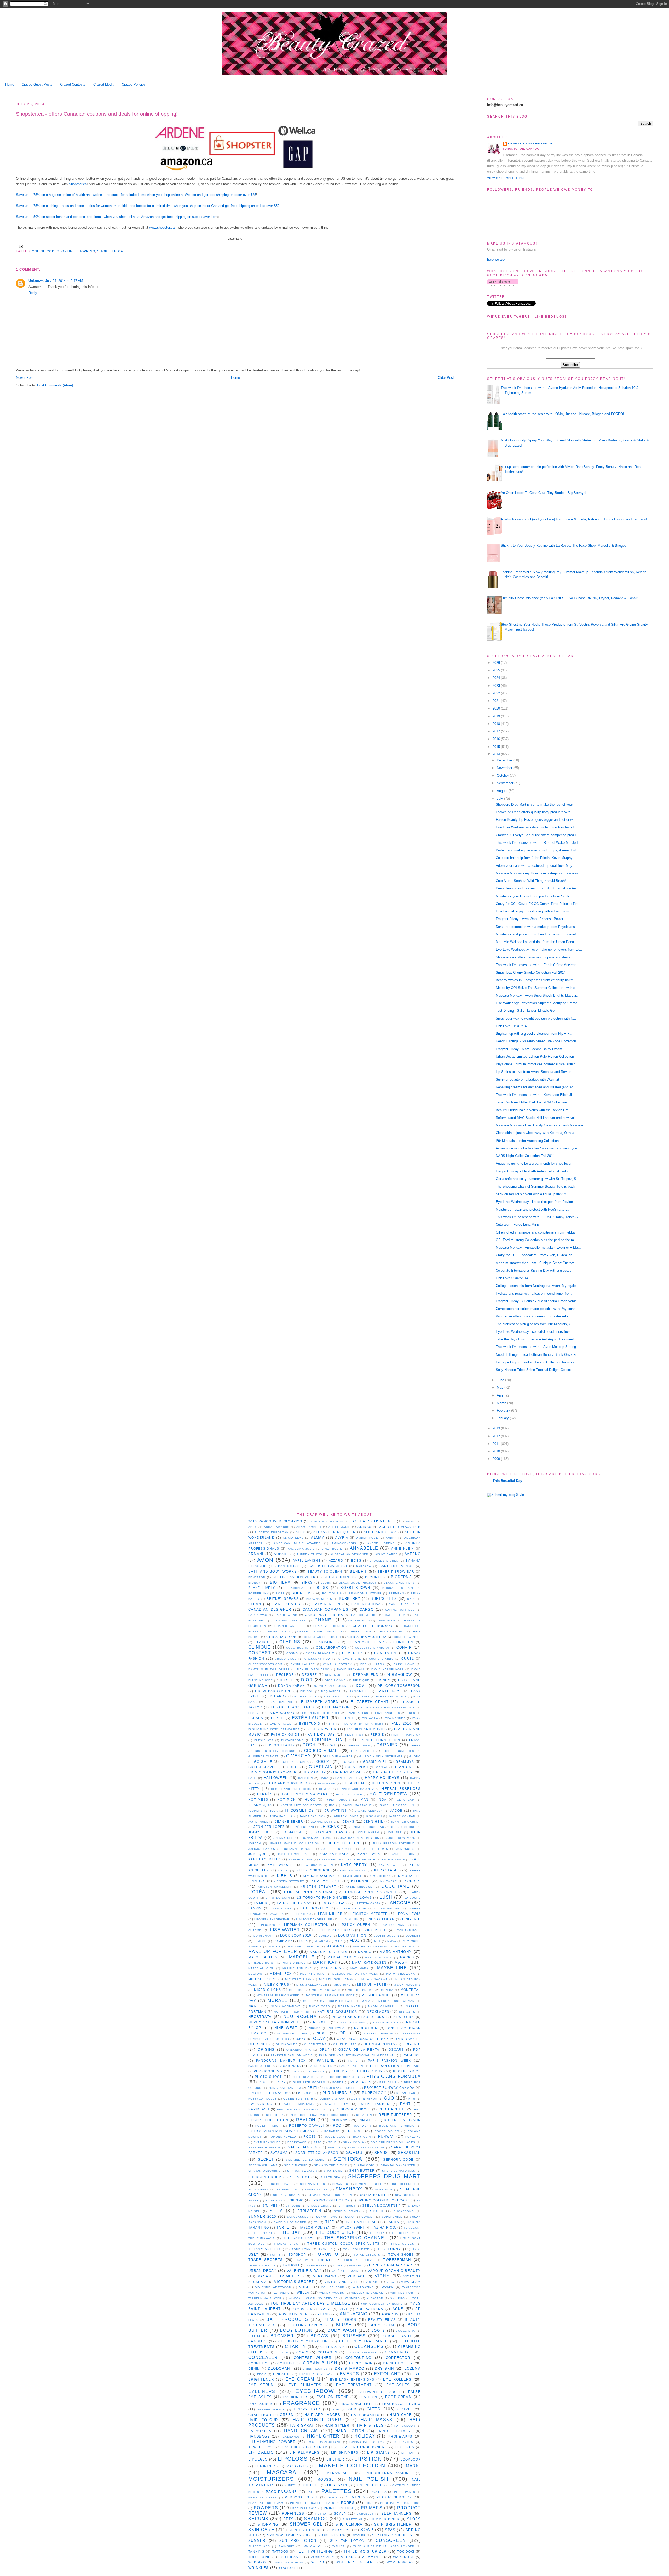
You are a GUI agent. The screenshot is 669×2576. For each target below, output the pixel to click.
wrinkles (258, 2568)
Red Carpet (391, 2109)
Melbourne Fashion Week (355, 1974)
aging (324, 2314)
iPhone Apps (400, 2436)
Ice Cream (405, 1800)
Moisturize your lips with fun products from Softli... (534, 896)
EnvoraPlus (358, 1713)
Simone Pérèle (369, 2184)
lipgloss (293, 2459)
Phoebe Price (407, 2071)
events (349, 2374)
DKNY (380, 1664)
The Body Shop (335, 2232)
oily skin (337, 2485)
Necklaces (378, 2012)
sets (289, 2519)
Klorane (361, 1881)
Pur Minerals (337, 2093)
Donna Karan (292, 1686)
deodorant (280, 2368)
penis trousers (263, 2498)
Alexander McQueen (334, 1532)
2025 (497, 670)
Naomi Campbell (383, 2006)
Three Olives (402, 2244)
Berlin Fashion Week (294, 1577)
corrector (398, 2358)
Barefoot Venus (397, 1566)
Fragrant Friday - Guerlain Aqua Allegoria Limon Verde (536, 1301)
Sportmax (274, 2200)
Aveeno (413, 1554)
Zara (326, 2309)
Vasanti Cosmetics (279, 2276)
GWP (332, 1745)
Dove (361, 1686)
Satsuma (279, 2153)
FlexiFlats (264, 1740)
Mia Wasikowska (400, 1974)
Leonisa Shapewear (272, 1919)
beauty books (340, 2320)
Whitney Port (403, 2293)
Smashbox (349, 2189)
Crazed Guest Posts (37, 85)
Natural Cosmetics (337, 2012)
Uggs (338, 2266)
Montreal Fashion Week (278, 1995)
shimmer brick (384, 2519)
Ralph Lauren (375, 2104)
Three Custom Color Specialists (343, 2244)
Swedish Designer (290, 2222)
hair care (401, 2415)
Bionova (255, 1583)
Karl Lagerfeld (265, 1859)
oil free (311, 2485)
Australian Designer (349, 1554)
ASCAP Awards (277, 1527)
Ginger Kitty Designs (275, 1751)
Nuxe (322, 2033)
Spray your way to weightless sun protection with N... (536, 1018)
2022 (497, 693)
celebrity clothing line (304, 2341)
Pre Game (388, 2082)
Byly (411, 1599)
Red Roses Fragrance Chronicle (320, 2115)
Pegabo (414, 2066)
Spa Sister (405, 2195)
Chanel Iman (359, 1621)
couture (286, 2363)
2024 (497, 678)
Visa (390, 2282)
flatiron (368, 2397)
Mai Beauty (405, 1947)
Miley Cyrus (276, 1984)
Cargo (367, 1610)
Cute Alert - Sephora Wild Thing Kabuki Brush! (531, 881)
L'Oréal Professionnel (371, 1892)
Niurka (315, 2028)
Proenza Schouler (341, 2088)
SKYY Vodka (354, 2142)
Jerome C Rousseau (367, 1827)
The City (377, 2233)
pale (311, 2492)
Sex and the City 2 (331, 2165)
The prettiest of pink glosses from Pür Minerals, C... (535, 1324)
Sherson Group (265, 2177)
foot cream (399, 2397)
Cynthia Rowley (338, 1664)
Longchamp (264, 1936)
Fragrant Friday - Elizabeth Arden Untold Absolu (532, 1171)
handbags (259, 2436)
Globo (415, 1756)
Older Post (446, 378)
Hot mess (258, 1799)
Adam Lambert (309, 1527)
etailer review (315, 2374)
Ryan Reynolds (267, 2142)
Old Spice (258, 2044)
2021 (497, 701)
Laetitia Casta (368, 1903)
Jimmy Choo (260, 1832)
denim (254, 2368)
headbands (290, 2437)
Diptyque (361, 1680)
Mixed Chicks (268, 1990)
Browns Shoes (319, 1599)
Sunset (368, 2217)
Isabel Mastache (357, 1805)
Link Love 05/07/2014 (512, 1278)
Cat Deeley (395, 1615)
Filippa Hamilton (406, 1735)
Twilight (291, 2265)
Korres (413, 1881)
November (505, 768)
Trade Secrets (266, 2260)
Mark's (407, 1957)
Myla (366, 2001)
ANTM (410, 1522)
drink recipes (315, 2369)
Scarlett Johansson (317, 2153)
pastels (379, 2492)
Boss (280, 1593)
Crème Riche (350, 1659)
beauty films (382, 2320)
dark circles (397, 2363)
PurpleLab (406, 2093)
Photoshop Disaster (340, 2077)
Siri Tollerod (402, 2184)
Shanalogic (364, 2165)
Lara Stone (281, 1908)
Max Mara (359, 1968)
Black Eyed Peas (399, 1583)
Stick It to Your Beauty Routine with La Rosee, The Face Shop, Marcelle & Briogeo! (564, 546)
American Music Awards (297, 1543)
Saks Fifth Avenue (265, 2147)
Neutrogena (300, 2017)
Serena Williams (263, 2165)
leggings (405, 2447)
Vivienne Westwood (273, 2287)
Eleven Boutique (391, 1697)
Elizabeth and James (292, 1707)
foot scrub (260, 2404)
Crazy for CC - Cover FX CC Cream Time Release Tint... (539, 904)
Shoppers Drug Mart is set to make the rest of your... (536, 804)
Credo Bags (286, 1659)
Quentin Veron (364, 2099)
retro (321, 2514)
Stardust (347, 2206)
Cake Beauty (287, 1604)
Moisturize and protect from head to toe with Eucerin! (536, 934)
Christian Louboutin (322, 1637)
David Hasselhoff (388, 1669)
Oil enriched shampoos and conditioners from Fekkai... (537, 1232)
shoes (414, 2519)
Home (10, 85)
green (287, 2415)
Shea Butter (362, 2170)
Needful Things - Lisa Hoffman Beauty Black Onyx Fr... (538, 1355)
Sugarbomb (404, 2211)
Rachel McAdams (298, 2104)
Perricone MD (268, 2071)
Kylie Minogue (359, 1887)
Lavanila (276, 1914)
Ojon (301, 2039)
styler (359, 2535)
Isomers (256, 1811)
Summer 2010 (262, 2216)
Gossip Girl (375, 1762)
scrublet (365, 2514)
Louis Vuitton (352, 1935)
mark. (413, 2466)
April (501, 1395)
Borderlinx (259, 1593)
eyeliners (262, 2391)
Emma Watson (281, 1713)
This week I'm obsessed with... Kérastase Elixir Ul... (535, 1095)
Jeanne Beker (289, 1821)
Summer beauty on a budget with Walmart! (528, 1080)
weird (318, 2562)
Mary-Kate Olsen (369, 1962)
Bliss (323, 1588)
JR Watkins (336, 1810)
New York (404, 2017)
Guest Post (357, 1767)
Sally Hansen (303, 2147)
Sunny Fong (327, 2217)
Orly (324, 2049)
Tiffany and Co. (265, 2249)
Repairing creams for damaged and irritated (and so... (536, 1087)
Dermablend (366, 1675)
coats (302, 2352)
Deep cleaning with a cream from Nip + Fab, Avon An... (537, 888)
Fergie (377, 1734)
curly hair (361, 2363)
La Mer (261, 1903)
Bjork (326, 1583)
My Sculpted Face (337, 2001)
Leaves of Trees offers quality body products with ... (535, 812)
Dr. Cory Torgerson (399, 1686)
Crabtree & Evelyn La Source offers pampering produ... (537, 835)
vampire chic (322, 2557)
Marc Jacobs (263, 1957)
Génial (382, 1767)
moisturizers (271, 2479)
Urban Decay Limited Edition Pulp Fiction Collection (535, 1057)
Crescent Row (318, 1659)
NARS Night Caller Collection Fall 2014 (525, 1156)
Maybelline (392, 1968)
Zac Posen (302, 2309)
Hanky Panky (347, 1778)
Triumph (326, 2260)
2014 (497, 754)
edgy (262, 2374)
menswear (337, 2473)
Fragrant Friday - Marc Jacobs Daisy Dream (529, 1049)
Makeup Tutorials (329, 1952)
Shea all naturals (399, 2171)
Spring (297, 2200)
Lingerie (411, 1919)
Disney (383, 1680)
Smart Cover (316, 2190)
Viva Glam (411, 2282)
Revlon (306, 2120)
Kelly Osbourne (314, 1870)
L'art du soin (278, 1898)
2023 (497, 686)
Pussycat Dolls (263, 2099)
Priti (312, 2088)
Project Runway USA (270, 2093)
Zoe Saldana (370, 2309)
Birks (307, 1582)
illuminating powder (272, 2442)
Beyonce (374, 1577)
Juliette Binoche (337, 1849)
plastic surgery (394, 2497)
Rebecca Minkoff (353, 2109)
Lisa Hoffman (392, 1925)
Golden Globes (295, 1762)
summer (257, 2541)
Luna (304, 1941)
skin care (261, 2530)
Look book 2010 (296, 1935)
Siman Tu (340, 2184)
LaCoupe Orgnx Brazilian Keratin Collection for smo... (536, 1362)
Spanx (254, 2200)
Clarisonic (325, 1642)
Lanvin (255, 1908)
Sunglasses (298, 2217)
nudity (290, 2485)
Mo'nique (297, 1990)
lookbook (411, 2459)
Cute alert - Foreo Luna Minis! (518, 1225)
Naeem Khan (349, 2006)
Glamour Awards (338, 1756)
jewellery (260, 2447)
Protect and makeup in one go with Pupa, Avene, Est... (537, 850)
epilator (282, 2374)
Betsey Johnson (340, 1577)
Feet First (354, 1735)
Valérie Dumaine (346, 2271)
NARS (254, 2006)
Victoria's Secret (294, 2282)
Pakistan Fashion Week (292, 2055)
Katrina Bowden (318, 1865)
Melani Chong (313, 1974)
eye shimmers (305, 2385)
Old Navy (405, 2039)
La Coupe (413, 1898)
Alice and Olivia (380, 1532)
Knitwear (389, 1881)
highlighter (323, 2436)
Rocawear (362, 2126)
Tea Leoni (412, 2228)
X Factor (375, 2298)
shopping (268, 2524)
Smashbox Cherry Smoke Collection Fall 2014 (531, 972)
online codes (46, 251)
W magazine (363, 2287)
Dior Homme (335, 1680)
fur (336, 2409)
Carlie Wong (286, 1615)
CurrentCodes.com (265, 1664)
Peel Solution (385, 2066)
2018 (497, 724)
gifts (374, 2409)
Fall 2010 (402, 1723)
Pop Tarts (361, 2082)
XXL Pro (398, 2298)
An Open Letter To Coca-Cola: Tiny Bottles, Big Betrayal (543, 493)
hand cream (301, 2431)
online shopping (78, 251)
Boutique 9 (332, 1593)
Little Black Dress (334, 1930)
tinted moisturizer (365, 2552)
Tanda (393, 2222)
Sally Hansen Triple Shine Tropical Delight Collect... (535, 1370)
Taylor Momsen (315, 2227)
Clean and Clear (366, 1642)
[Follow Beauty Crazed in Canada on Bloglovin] (503, 285)
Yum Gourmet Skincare (382, 2304)
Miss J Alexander (312, 1985)
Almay (318, 1537)
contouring (359, 2358)
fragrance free (357, 2404)
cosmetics (259, 2363)
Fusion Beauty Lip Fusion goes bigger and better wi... (536, 820)
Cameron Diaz (366, 1604)
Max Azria (331, 1968)
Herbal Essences (401, 1789)
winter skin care (356, 2562)
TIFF (330, 2222)
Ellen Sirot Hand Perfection (388, 1708)
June (501, 1380)
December (505, 760)
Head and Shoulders (288, 1783)
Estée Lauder (310, 1718)
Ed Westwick (306, 1697)
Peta (296, 2071)
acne (398, 2309)
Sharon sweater (302, 2171)
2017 (497, 731)
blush (344, 2325)
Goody (324, 1762)
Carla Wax (258, 1615)
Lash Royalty (314, 1908)
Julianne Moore (298, 1849)
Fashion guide (285, 1734)
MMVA (392, 1941)
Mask (401, 1962)
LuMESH (260, 1941)
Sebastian (409, 2153)
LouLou (325, 1936)
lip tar (408, 2453)
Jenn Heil (373, 1821)
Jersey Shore (403, 1827)
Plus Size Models (309, 2082)
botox (255, 2336)
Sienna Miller (313, 2184)
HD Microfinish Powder (272, 1772)
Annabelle (364, 1548)
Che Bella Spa (278, 1632)
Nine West (286, 2028)
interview (403, 2442)
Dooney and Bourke (331, 1686)
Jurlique (257, 1854)
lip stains (379, 2453)
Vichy (382, 2276)
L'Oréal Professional (309, 1892)
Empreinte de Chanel (321, 1713)
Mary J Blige (294, 1963)
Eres (411, 1713)
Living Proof (374, 1930)
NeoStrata (260, 2017)
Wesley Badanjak (367, 2293)
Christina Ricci (407, 1637)
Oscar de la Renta (359, 2049)
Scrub (354, 2152)
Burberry (350, 1599)
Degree (310, 1675)
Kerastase (386, 1870)
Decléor (285, 1675)
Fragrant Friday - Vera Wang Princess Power (529, 919)
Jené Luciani (303, 1827)
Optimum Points (379, 2044)
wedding (257, 2562)
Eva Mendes (395, 1718)
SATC (317, 2142)
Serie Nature (296, 2165)
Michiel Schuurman (336, 1979)
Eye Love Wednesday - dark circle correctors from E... (537, 827)
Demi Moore (336, 1675)
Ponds (338, 2082)
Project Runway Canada (389, 2088)
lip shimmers (345, 2453)
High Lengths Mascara (304, 1794)
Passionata (290, 2066)
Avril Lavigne (307, 1560)
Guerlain (321, 1767)
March (502, 1403)
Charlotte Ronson (373, 1626)
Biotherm (280, 1582)
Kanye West (370, 1854)
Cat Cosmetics (364, 1615)
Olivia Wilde (287, 2044)
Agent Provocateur (400, 1527)
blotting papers (306, 2325)
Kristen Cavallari (275, 1887)
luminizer (265, 2466)
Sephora (348, 2159)
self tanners (396, 2513)
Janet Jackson (313, 1816)
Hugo (310, 1799)
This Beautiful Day (507, 1481)
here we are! (496, 260)
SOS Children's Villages (393, 2142)
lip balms (261, 2452)
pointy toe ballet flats (312, 2503)
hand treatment (395, 2431)
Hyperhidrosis (338, 1800)
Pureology (374, 2093)
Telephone (263, 2233)
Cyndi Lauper (303, 1664)
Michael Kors (263, 1979)
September (506, 783)
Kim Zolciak (380, 1876)
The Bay (290, 2232)
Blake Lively (262, 1588)
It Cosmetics (299, 1810)
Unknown (36, 281)
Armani (256, 1554)
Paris (353, 2061)
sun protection (298, 2541)
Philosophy (370, 2071)
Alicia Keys (293, 1538)
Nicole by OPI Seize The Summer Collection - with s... (537, 988)
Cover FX (353, 1653)
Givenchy (299, 1756)
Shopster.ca (78, 184)
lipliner (335, 2459)
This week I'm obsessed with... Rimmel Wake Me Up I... (538, 843)
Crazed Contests (73, 85)
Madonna (336, 1946)
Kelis (283, 1871)
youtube (287, 2568)
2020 (497, 708)
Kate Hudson (393, 1860)
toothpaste (291, 2557)
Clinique (259, 1647)
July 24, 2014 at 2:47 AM (64, 281)
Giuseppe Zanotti (264, 1756)
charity (295, 2347)
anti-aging (354, 2314)
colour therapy (362, 2353)
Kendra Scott (353, 1871)
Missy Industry (407, 1985)
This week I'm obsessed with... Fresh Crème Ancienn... (538, 965)
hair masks (377, 2420)
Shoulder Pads (279, 2184)
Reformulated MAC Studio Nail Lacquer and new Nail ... (538, 1118)
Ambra (391, 1538)
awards (390, 2314)
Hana (324, 1778)
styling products (392, 2535)
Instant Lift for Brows (301, 1805)
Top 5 (275, 2255)
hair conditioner (317, 2420)
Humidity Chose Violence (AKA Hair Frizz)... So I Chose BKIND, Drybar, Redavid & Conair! (570, 598)
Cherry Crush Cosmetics (320, 1632)
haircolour (405, 2426)
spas (390, 2530)
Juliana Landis (262, 1849)
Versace (357, 2276)
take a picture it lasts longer (384, 2546)
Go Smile (263, 1762)
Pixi (263, 2082)
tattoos (280, 2552)
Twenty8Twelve (262, 2266)
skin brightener (393, 2524)
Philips (339, 2071)
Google (348, 1762)
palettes (337, 2491)
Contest (260, 1653)
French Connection (379, 1740)
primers (372, 2508)
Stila (276, 2211)
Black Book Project (358, 1583)
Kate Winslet (281, 1865)
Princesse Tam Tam (284, 2088)
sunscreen (391, 2540)
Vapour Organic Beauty (394, 2271)
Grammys (405, 1762)
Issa (274, 1811)
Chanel (324, 1620)
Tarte (283, 2227)
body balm (382, 2325)
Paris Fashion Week (390, 2060)
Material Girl (261, 1968)
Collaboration (331, 1647)
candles (257, 2341)
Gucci (293, 1767)
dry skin (384, 2368)
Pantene (326, 2060)
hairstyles (260, 2431)
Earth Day (388, 1691)
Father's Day (321, 1734)
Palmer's (412, 2055)
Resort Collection (268, 2120)
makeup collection (352, 2465)
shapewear (352, 2519)
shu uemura (349, 2524)
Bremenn (396, 1593)
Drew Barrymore (273, 1691)
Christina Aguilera (367, 1637)
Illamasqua (260, 1805)
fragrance (301, 2403)
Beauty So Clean (325, 1571)
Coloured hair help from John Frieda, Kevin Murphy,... (536, 858)
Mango (365, 1952)
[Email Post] (20, 246)
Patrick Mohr (321, 2066)
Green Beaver (263, 1767)
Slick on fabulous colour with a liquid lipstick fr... (532, 1194)
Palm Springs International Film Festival (357, 2055)
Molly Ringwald (326, 1990)
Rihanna (339, 2120)
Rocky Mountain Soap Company (282, 2131)
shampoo (316, 2519)
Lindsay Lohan (380, 1919)
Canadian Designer (270, 1610)
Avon (265, 1560)
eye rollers (397, 2379)
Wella (303, 2292)
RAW (412, 2099)
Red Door (275, 2115)
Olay (319, 2039)
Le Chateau (301, 1914)
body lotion (296, 2330)
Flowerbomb (292, 1740)
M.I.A (339, 1941)
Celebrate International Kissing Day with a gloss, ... (535, 1270)
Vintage (373, 2282)
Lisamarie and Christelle (530, 144)
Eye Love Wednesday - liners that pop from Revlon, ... (537, 1202)
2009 (497, 1459)
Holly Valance (349, 1795)
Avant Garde (387, 1554)
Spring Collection (331, 2200)
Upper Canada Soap (391, 2265)
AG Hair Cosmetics (374, 1521)
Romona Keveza (282, 2137)
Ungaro (356, 2266)
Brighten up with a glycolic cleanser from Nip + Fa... (535, 1034)
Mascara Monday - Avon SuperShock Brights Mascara (537, 995)
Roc (337, 2126)
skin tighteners (305, 2530)
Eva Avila (370, 1718)
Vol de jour (333, 2287)
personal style (302, 2497)
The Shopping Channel (356, 2238)
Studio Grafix (347, 2211)
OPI (344, 2033)
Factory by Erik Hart (363, 1724)
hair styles (371, 2425)
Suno (350, 2217)
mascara (282, 2472)
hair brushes (365, 2415)
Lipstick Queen (354, 1925)
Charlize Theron (329, 1626)
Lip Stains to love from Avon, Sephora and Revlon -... (536, 1072)
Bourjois (302, 1593)
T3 (316, 2222)
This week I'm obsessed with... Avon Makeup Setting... (537, 1347)
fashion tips (296, 2397)
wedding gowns (289, 2563)
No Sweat (337, 2028)
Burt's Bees (384, 1599)
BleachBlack (296, 1588)
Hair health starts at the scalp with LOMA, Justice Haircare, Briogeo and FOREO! (562, 414)
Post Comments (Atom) (55, 385)
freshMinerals (271, 2409)
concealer (263, 2357)
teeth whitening (315, 2552)
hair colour (263, 2420)
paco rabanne (281, 2492)
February (504, 1411)
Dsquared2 (331, 1691)
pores (348, 2503)
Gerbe (415, 1745)
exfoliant (387, 2374)
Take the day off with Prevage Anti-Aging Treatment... (536, 1339)
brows (319, 2336)
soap (367, 2530)
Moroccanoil (376, 1995)
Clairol (263, 1642)
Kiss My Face (326, 1881)
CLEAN (255, 1604)
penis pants (405, 2492)
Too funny (389, 2249)
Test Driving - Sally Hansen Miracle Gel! (526, 1011)
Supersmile (392, 2217)
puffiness (293, 2513)
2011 (497, 1444)
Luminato (283, 1941)
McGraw (255, 1974)
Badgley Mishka (384, 1561)
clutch (282, 2353)
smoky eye (340, 2530)
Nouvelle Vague (292, 2034)
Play (282, 2082)
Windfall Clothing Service (313, 2298)
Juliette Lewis (374, 1849)
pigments (355, 2497)
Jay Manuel (258, 1822)
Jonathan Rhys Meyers (359, 1838)
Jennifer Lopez (269, 1827)
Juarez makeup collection (295, 1843)
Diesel (287, 1680)
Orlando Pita (299, 2050)
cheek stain (333, 2347)
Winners (353, 2298)
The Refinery (403, 2233)
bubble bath (397, 2336)
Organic (412, 2044)
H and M (404, 1767)
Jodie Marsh (368, 1832)
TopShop (297, 2255)
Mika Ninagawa (375, 1979)
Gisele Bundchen (398, 1751)
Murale (278, 2000)
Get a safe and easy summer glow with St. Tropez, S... (538, 1179)
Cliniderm (404, 1642)
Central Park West (291, 1621)
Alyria (342, 1537)
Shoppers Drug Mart (384, 2176)
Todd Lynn (301, 2249)
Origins (266, 2049)
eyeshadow (315, 2391)
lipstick (368, 2459)
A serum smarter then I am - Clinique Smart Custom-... (537, 1263)
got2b (404, 2409)
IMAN (364, 1799)
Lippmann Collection (306, 1925)
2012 (497, 1436)
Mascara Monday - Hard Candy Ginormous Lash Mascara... (541, 1125)
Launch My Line (352, 1908)
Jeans (349, 1821)
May (501, 1388)
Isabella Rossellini (397, 1805)
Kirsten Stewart (289, 1881)
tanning (256, 2552)
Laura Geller (387, 1908)
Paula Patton (351, 2066)
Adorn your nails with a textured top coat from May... (535, 866)
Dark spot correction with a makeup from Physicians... (537, 927)
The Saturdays (299, 2238)
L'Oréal (258, 1892)
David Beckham (350, 1669)
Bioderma (401, 1577)
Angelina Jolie (301, 1549)
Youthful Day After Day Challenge (310, 2303)
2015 (497, 747)
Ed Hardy (277, 1696)
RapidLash (259, 2109)
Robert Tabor (268, 2126)
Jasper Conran (402, 1816)
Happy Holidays (382, 1778)
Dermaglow (399, 1675)
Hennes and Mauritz (356, 1789)
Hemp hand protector (291, 1789)
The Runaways (261, 2238)
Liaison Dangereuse (314, 1919)
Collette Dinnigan (372, 1648)
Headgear (327, 1784)
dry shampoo (350, 2368)
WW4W (388, 2287)
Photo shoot (268, 2077)
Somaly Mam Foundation (330, 2195)
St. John (293, 2206)
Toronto (327, 2254)
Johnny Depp (284, 1838)
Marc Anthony (396, 1952)
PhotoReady (303, 2077)
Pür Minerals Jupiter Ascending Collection (527, 1141)
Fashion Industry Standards (274, 1729)
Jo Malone (293, 1832)
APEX (253, 1527)
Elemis (364, 1697)
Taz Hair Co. (384, 2227)
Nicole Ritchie (386, 2023)
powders (266, 2508)
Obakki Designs (379, 2034)
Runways (413, 2137)
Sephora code (398, 2159)
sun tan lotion (347, 2541)
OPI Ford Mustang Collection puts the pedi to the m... (536, 1240)
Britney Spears (283, 1599)
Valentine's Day (304, 2271)
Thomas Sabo (286, 2244)
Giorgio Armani (322, 1751)
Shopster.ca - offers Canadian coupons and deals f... (536, 957)
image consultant (324, 2442)
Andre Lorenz (381, 1543)
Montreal (411, 1990)
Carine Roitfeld (400, 1610)
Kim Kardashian (319, 1876)
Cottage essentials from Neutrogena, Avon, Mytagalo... (537, 1286)
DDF (364, 1664)
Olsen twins (315, 2044)
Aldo (301, 1532)
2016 (497, 739)
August (503, 791)
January (503, 1418)
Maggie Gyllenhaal (370, 1947)
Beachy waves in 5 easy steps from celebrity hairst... (536, 980)
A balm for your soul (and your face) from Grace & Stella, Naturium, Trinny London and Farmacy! (574, 519)
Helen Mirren (386, 1783)
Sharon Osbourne (264, 2171)
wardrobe (404, 2557)
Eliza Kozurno (279, 1702)
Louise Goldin (386, 1936)
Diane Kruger (261, 1680)
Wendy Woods (332, 2293)
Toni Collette (356, 2249)
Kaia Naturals (334, 1854)
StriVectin (309, 2211)
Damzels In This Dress (269, 1669)
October (503, 775)
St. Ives (270, 2205)
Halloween (276, 1778)
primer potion (339, 2508)
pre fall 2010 (305, 2508)
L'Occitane (395, 1886)
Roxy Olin (362, 2137)
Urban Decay (262, 2271)
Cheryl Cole (360, 1632)
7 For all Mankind (328, 1522)
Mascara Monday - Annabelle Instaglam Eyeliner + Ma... (538, 1248)
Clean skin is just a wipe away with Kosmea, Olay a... (537, 1133)
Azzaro (336, 1560)
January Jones (345, 1816)
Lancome (399, 1903)
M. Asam (321, 1941)
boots (378, 2331)
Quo (389, 2098)
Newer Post (25, 378)
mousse (326, 2479)
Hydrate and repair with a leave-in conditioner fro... (534, 1293)
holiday (365, 2436)
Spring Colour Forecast (383, 2200)
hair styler (337, 2425)
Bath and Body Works (273, 1571)
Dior (307, 1680)
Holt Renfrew (389, 1794)
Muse (308, 2001)
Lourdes (413, 1936)
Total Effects (367, 2255)
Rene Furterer (395, 2115)
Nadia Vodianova (286, 2006)
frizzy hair (307, 2409)
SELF (332, 2142)
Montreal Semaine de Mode (330, 1995)
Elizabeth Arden (320, 1702)
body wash (342, 2330)
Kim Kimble (353, 1876)
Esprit (278, 1718)
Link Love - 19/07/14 (511, 1026)
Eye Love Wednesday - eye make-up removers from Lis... (540, 949)
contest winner (313, 2358)
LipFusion (267, 1925)
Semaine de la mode (305, 2160)
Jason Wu (374, 1816)
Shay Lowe (333, 2171)
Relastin (364, 2115)
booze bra (405, 2331)
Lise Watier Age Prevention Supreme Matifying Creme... (538, 1003)
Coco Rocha (297, 1648)
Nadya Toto (320, 2006)
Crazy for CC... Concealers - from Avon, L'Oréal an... (536, 1255)
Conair (404, 1647)
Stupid (377, 2211)
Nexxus (321, 2022)
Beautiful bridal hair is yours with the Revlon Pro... (534, 1110)
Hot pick (286, 1799)
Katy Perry (354, 1865)
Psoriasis (307, 2093)
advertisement (294, 2314)
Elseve (255, 1713)
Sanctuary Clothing (366, 2147)
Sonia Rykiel (373, 2195)
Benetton (257, 1577)
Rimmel (366, 2120)
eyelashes (398, 2385)
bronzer (282, 2336)
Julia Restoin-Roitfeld (394, 1843)
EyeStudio (310, 1723)
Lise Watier (285, 1930)
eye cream (300, 2379)
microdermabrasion (388, 2473)
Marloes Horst (262, 1963)
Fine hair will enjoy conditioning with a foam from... (534, 911)
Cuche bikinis (381, 1659)
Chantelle (386, 1621)
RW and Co (260, 2104)
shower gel (306, 2524)
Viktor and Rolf (341, 2282)
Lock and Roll (408, 1930)
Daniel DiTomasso (313, 1669)
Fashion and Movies (367, 1729)
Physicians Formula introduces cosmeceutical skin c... (537, 1064)
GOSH (309, 1745)
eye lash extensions (352, 2379)
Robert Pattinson (402, 2120)
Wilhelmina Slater (265, 2298)
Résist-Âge (297, 2142)
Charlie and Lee (290, 1626)
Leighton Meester (369, 1914)
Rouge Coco (335, 2137)
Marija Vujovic (379, 1958)
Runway (387, 2136)
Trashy (302, 2260)
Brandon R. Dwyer (365, 1593)
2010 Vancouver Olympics (275, 1521)
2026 (497, 663)
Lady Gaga (333, 1903)
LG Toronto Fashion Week (324, 1897)
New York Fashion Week (275, 2022)
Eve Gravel (281, 1724)
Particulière (260, 2066)
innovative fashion (367, 2442)
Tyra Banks (317, 2266)
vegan (347, 2557)
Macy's (275, 1947)
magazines (297, 2466)
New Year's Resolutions (359, 2017)
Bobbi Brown (355, 1588)
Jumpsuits (405, 1849)
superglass (259, 2546)
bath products (287, 2319)
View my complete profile (510, 178)
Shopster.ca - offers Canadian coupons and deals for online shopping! (97, 114)
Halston (306, 1778)
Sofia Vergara (287, 2195)
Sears (381, 2153)
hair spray (302, 2425)
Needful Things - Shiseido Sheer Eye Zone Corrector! (536, 1041)
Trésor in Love (359, 2260)
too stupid (259, 2557)
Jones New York (401, 1838)
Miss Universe (372, 1984)
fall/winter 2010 (377, 2392)
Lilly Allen (349, 1919)
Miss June (342, 1985)
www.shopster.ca (162, 227)
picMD (332, 2498)
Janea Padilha (281, 1816)
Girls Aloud (363, 1751)
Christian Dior (281, 1637)
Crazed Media (104, 85)
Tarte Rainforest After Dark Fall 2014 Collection (531, 1102)
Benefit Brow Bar (396, 1571)
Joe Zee (395, 1832)
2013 (497, 1428)
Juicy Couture (344, 1843)
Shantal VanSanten (398, 2165)
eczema (413, 2368)
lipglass (258, 2459)
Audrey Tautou (310, 1554)
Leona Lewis (408, 1914)
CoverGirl (386, 1653)
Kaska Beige (330, 1860)
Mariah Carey (342, 1957)
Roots (310, 2136)
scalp (340, 2513)
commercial (398, 2352)
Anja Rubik (332, 1549)
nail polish (368, 2479)
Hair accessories (393, 1772)
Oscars (396, 2049)
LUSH (386, 1897)
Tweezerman (397, 2260)
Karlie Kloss (300, 1860)
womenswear (400, 2562)
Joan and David (331, 1832)
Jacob (396, 1810)
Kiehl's (285, 1876)
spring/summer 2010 (288, 2535)
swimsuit (286, 2546)
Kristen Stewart (318, 1886)
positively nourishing (400, 2503)
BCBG (356, 1560)
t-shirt (339, 2546)
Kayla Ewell (390, 1865)
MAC (355, 1941)
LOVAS (366, 1897)
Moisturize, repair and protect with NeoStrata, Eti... (534, 1209)
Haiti (253, 1778)
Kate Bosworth (362, 1860)
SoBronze (384, 2190)
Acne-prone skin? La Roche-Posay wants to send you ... (538, 1148)
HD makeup (315, 1772)
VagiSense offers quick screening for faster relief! (533, 1316)
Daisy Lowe (404, 1664)
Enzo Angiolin (388, 1713)
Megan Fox (281, 1973)
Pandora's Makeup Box (281, 2060)
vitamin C (372, 2557)
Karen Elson (403, 1854)
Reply (33, 293)
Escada (256, 1718)
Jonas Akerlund (317, 1838)
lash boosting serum (305, 2447)
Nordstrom (366, 2028)
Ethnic (347, 1718)
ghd (352, 2409)
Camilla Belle (402, 1604)
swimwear (313, 2546)
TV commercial (361, 2222)
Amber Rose (367, 1538)
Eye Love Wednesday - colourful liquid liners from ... (535, 1332)
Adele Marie (339, 1527)
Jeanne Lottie (323, 1822)
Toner (325, 2249)
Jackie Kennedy (369, 1811)
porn (369, 2503)
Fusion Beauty (280, 1745)
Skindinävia (287, 2190)
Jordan (255, 1843)
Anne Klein (403, 1548)
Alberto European (272, 1532)
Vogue (306, 2287)
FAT (332, 1724)
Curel (408, 1658)
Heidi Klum (353, 1783)
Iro (332, 1805)
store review (331, 2535)
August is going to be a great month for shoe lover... (535, 1163)
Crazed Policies (134, 85)
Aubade (281, 1554)
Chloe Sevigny (391, 1632)
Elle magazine (337, 1707)
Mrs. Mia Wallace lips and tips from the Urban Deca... (536, 942)
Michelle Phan (298, 1979)
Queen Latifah (332, 2099)
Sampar (334, 2147)
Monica (387, 1990)
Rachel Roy (336, 2104)
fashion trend (333, 2397)
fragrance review (401, 2404)
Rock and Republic (397, 2126)
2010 (497, 1451)
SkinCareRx (259, 2190)
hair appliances (322, 2415)
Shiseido (300, 2177)
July (500, 798)
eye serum (261, 2385)
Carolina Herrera (324, 1615)
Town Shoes (401, 2255)
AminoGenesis (344, 1543)
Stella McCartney (381, 2205)
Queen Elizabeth (298, 2099)
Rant (405, 2104)
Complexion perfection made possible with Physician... (537, 1309)
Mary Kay (325, 1962)
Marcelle (302, 1957)
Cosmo (292, 1653)
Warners (282, 2293)
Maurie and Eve (297, 1968)
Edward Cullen (337, 1697)
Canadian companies (325, 1610)
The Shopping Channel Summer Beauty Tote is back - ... (539, 1186)
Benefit (358, 1571)
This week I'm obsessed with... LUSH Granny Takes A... (538, 1217)
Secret (266, 2159)
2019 (497, 716)
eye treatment (354, 2385)
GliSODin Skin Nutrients (381, 1756)
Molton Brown (361, 1990)
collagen (327, 2352)
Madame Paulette (304, 1947)
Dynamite (358, 1691)
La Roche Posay (294, 1903)
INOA (382, 1799)
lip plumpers (305, 2453)
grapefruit (260, 2415)
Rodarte (332, 2131)
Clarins (290, 1642)
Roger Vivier (387, 2131)
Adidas (364, 1527)
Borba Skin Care (398, 1588)
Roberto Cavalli (306, 2126)
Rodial (355, 2131)
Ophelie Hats (345, 2044)
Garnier (387, 1745)
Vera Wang (325, 2276)
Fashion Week (321, 1729)
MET (377, 1941)
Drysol (307, 1691)
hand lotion (350, 2431)
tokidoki (406, 2552)
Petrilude (316, 2071)
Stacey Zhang (320, 2206)
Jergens (330, 1827)
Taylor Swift (351, 2227)
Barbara (364, 1566)
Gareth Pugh (358, 1745)
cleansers (369, 2347)
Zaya (344, 2309)
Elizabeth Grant (370, 1702)
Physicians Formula (394, 2076)
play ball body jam (266, 2503)
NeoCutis (407, 2012)
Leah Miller (330, 1914)
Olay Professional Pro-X (363, 2039)
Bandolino (289, 1566)
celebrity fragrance (364, 2341)
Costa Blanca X (320, 1653)
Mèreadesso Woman (396, 2001)
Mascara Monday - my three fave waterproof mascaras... (539, 873)
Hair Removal (348, 1772)
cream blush (320, 2363)
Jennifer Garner (406, 1822)
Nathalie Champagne (292, 2012)
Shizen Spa (330, 2177)
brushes (354, 2336)
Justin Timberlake (294, 1854)
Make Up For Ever (273, 1952)
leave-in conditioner (361, 2447)
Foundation (327, 1740)
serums (258, 2519)
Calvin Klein (326, 1604)
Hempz (325, 1789)
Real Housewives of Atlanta (303, 2110)
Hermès (265, 1794)
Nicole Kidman (353, 2023)
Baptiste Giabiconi (328, 1566)
